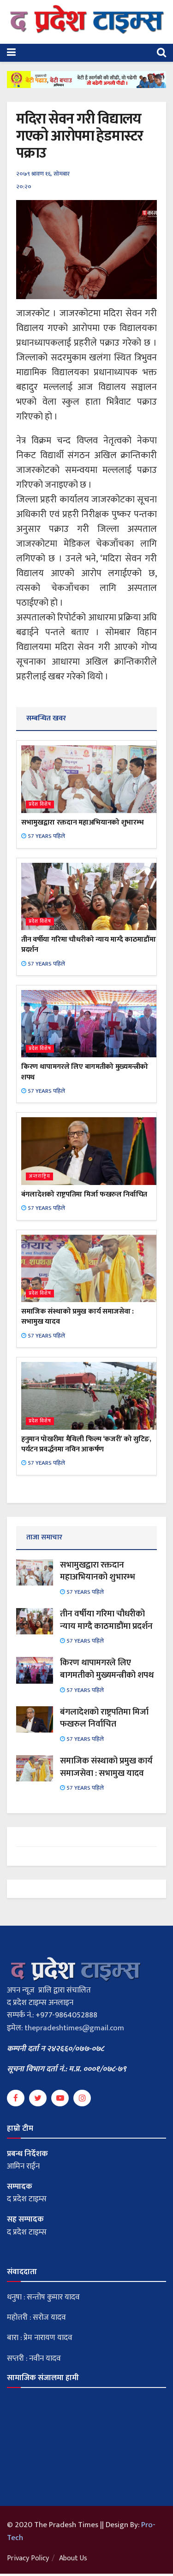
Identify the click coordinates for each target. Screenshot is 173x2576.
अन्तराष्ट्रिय (39, 1176)
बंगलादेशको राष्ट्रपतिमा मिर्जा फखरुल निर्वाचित (84, 1194)
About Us (73, 2558)
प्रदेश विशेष (40, 805)
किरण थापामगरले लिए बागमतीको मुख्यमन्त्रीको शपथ (85, 1072)
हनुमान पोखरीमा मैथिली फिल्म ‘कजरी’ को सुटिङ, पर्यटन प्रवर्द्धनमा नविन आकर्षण (86, 1444)
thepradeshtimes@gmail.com (74, 2028)
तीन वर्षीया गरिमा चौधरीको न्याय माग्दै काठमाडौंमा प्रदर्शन (88, 945)
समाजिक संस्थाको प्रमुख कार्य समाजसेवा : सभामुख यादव (78, 1317)
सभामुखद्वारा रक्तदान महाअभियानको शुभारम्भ (82, 822)
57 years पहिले (46, 836)
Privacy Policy (28, 2558)
